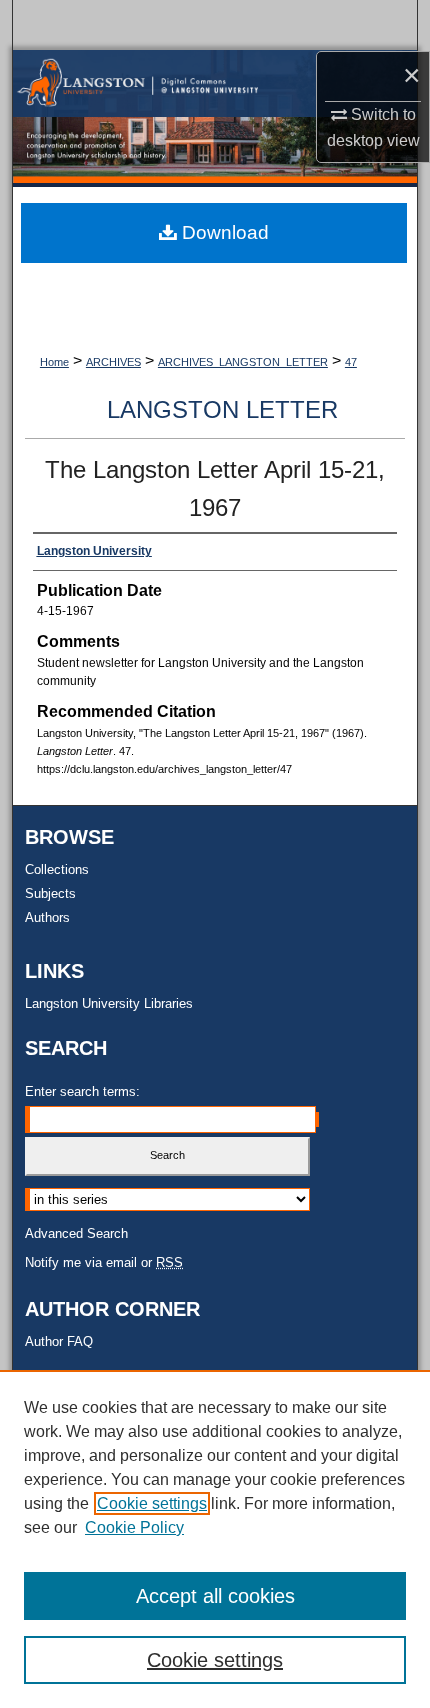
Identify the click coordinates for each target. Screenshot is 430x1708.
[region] (215, 1539)
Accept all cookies (215, 1596)
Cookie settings (152, 1503)
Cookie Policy (134, 1527)
